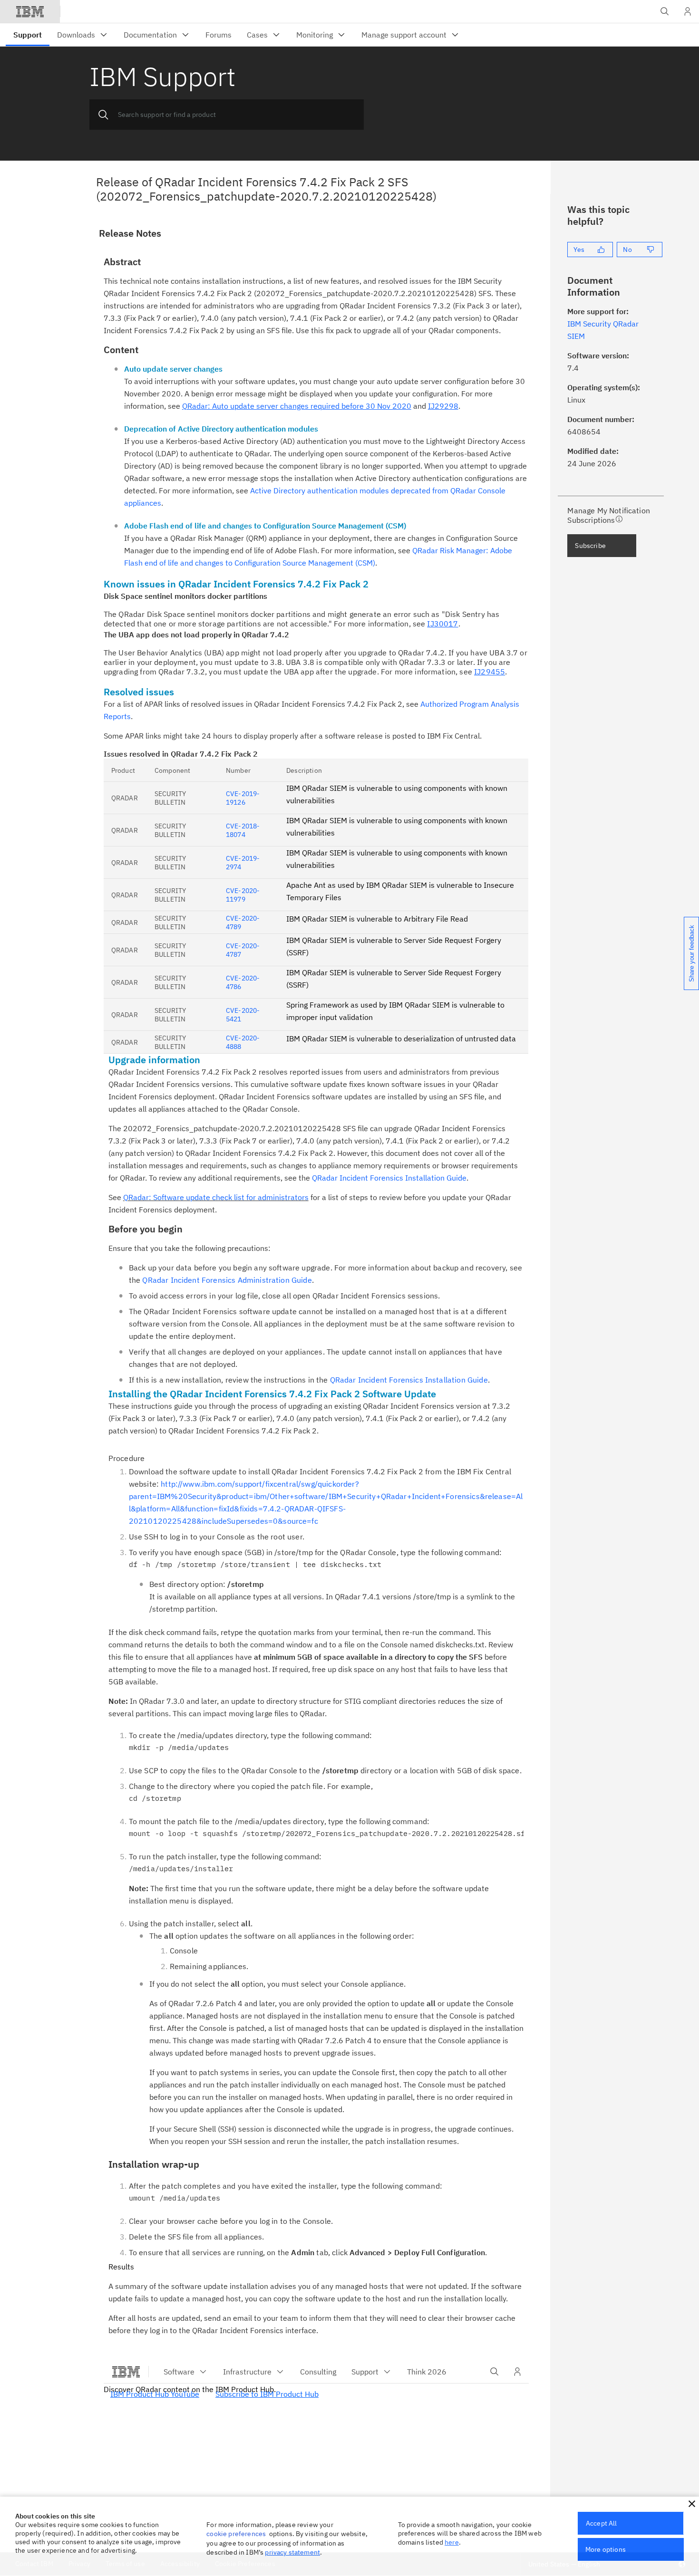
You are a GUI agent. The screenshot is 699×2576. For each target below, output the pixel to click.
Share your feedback (692, 953)
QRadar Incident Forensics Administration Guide (227, 1280)
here (452, 2542)
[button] (692, 2504)
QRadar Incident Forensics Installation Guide (389, 1178)
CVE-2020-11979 (243, 895)
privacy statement (292, 2552)
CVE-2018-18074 (243, 830)
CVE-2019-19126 (243, 798)
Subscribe (590, 546)
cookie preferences (236, 2534)
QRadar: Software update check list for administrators (216, 1197)
